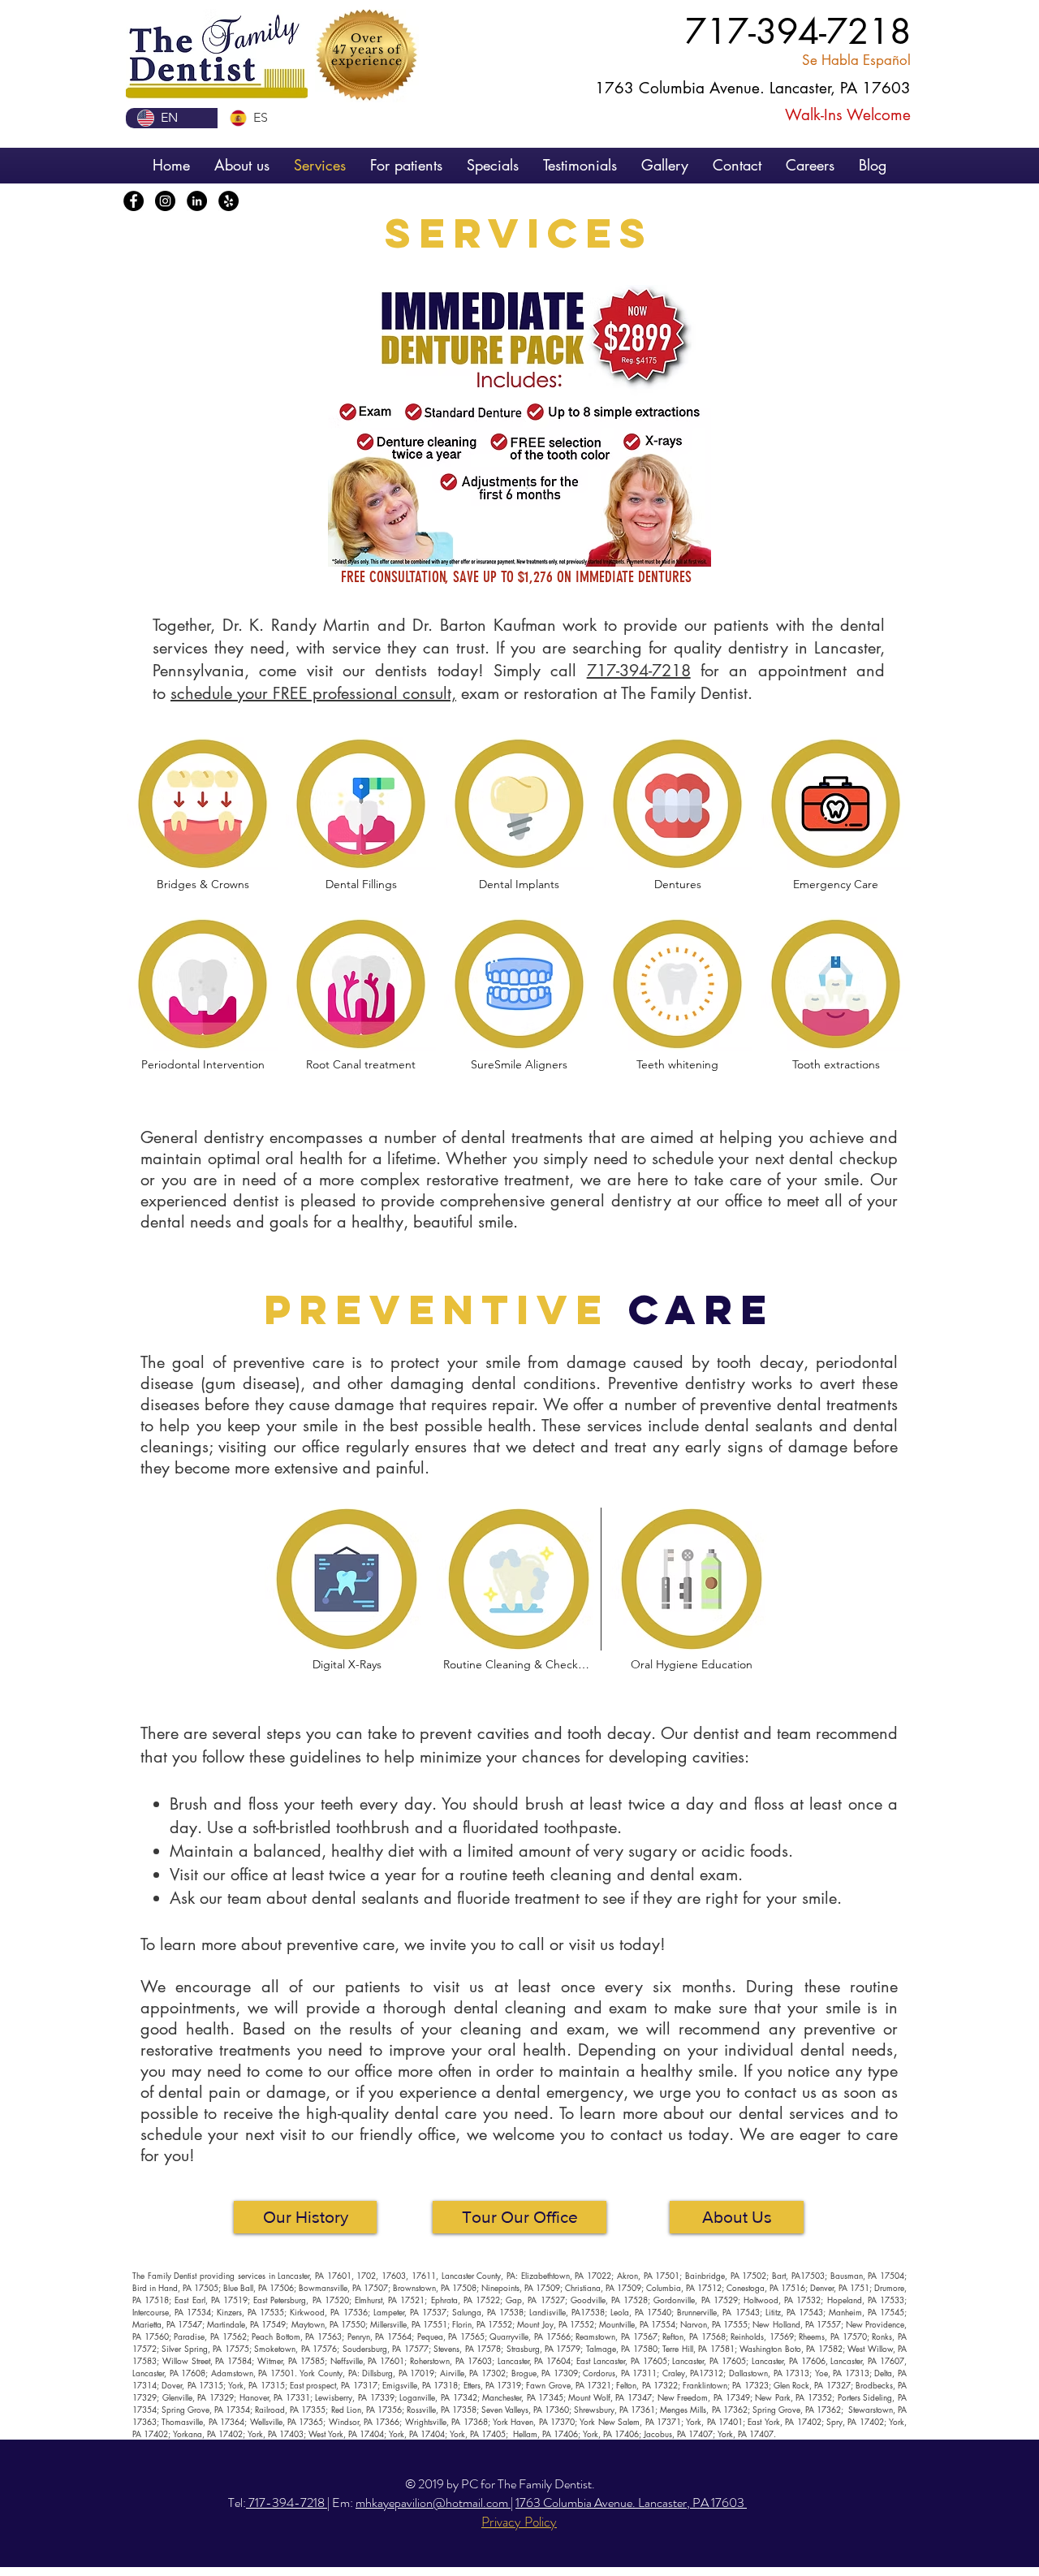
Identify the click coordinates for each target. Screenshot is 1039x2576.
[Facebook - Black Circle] (134, 201)
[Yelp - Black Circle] (228, 201)
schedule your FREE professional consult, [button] (313, 693)
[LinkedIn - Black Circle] (197, 201)
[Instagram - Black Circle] (165, 201)
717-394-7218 (639, 671)
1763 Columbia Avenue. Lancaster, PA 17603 (631, 2503)
